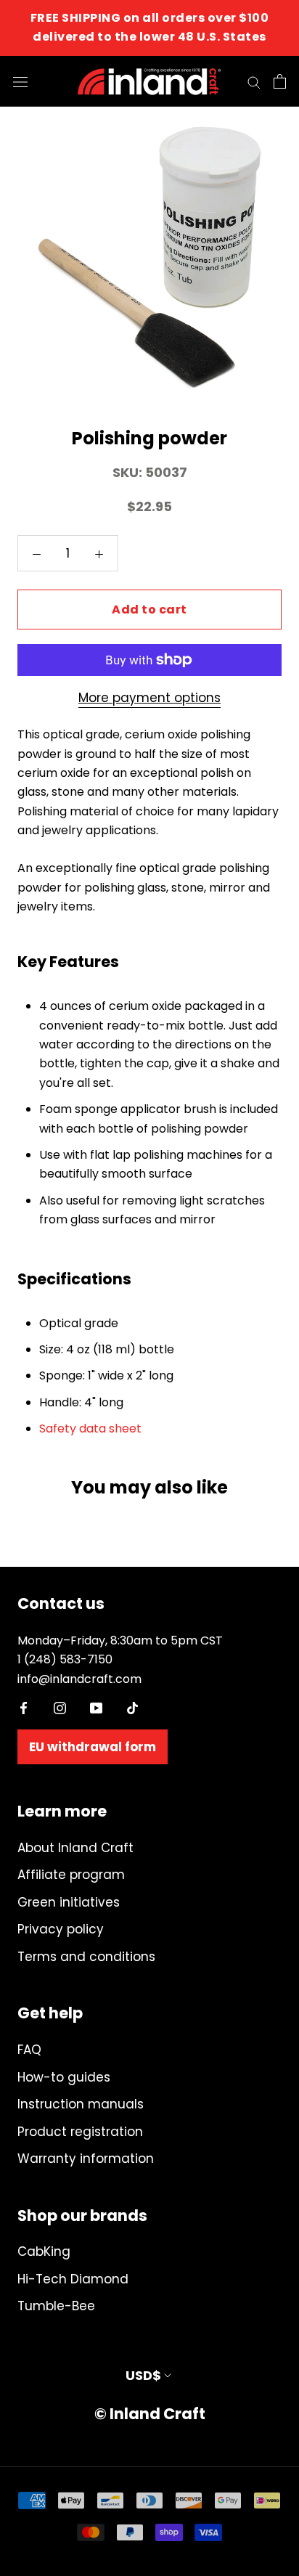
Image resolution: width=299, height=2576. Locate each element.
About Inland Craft (75, 1848)
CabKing (44, 2251)
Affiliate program (71, 1875)
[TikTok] (132, 1707)
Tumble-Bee (56, 2306)
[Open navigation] (20, 81)
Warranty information (86, 2159)
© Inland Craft (150, 2414)
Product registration (80, 2132)
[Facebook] (24, 1707)
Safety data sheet (90, 1428)
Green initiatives (69, 1902)
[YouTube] (96, 1707)
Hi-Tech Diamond (73, 2279)
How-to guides (64, 2077)
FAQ (29, 2050)
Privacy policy (61, 1929)
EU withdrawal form (93, 1747)
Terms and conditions (86, 1957)
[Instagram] (60, 1707)
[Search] (254, 81)
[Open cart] (280, 81)
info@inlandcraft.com (79, 1679)
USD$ (143, 2375)
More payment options (149, 698)
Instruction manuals (81, 2104)
